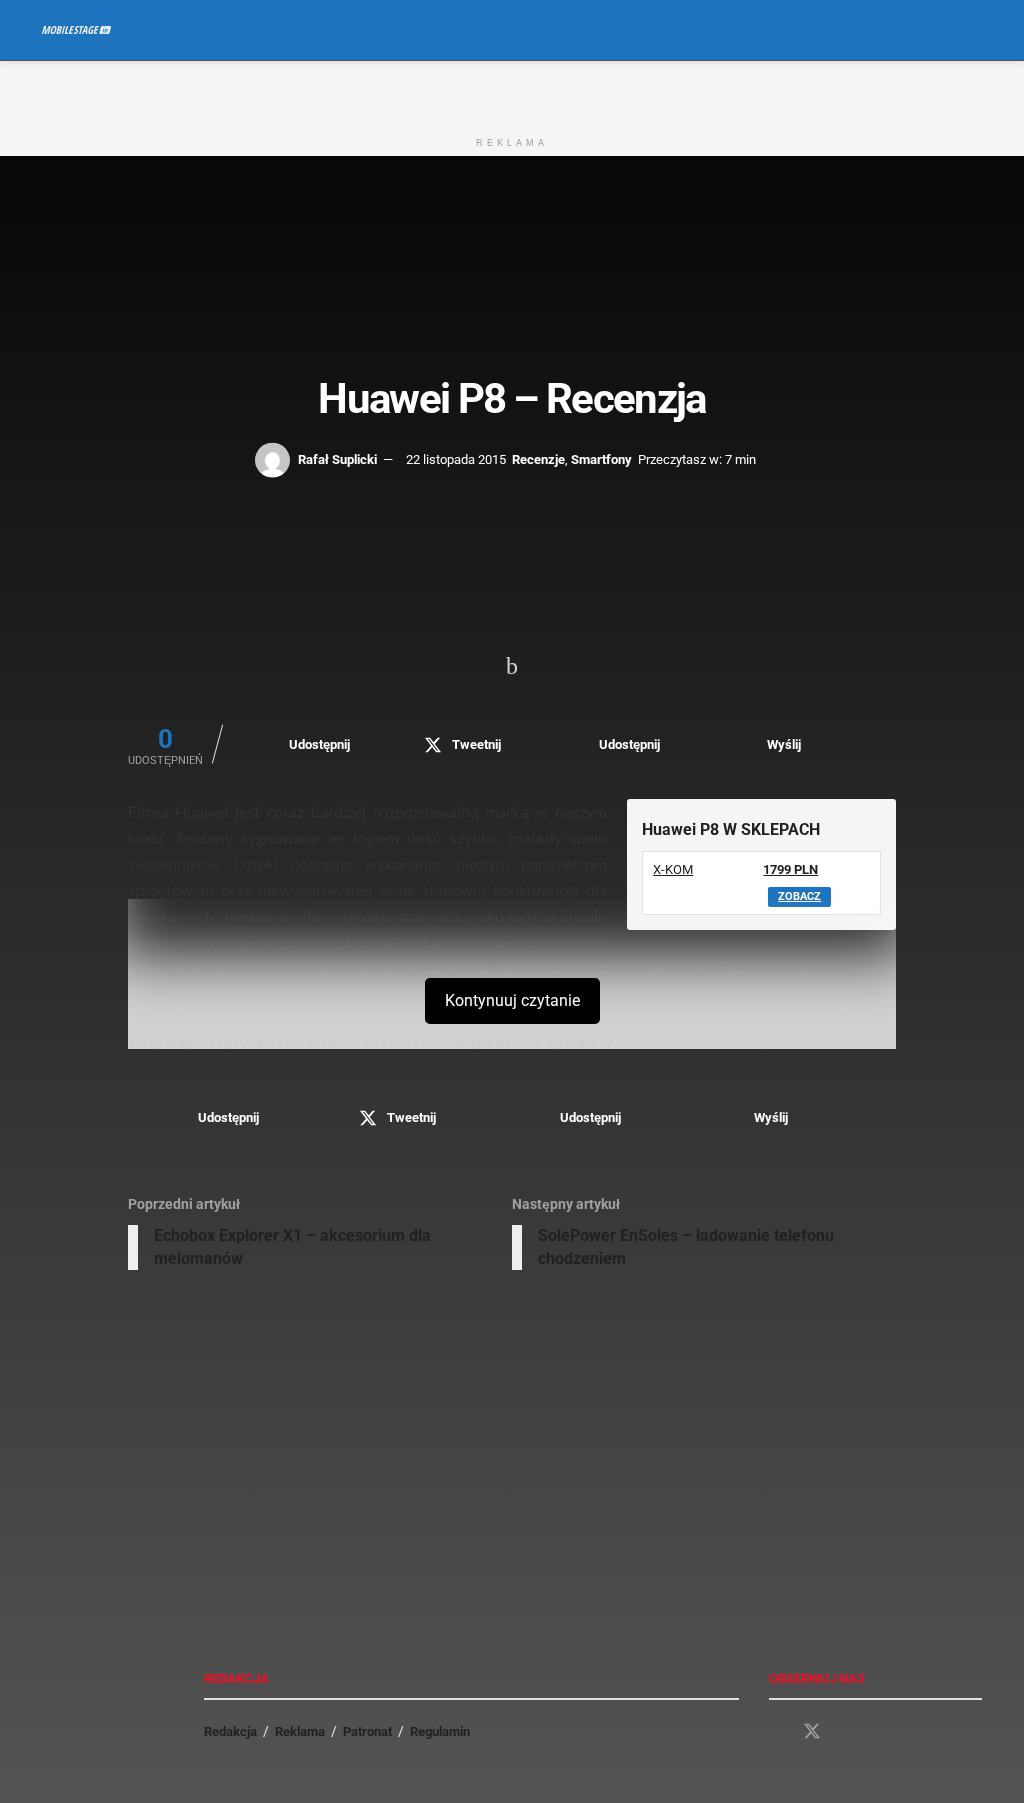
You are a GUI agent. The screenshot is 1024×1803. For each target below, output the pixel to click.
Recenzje (538, 458)
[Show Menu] (936, 30)
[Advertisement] (512, 91)
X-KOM (673, 869)
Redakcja (230, 1731)
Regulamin (440, 1731)
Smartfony (601, 458)
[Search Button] (973, 30)
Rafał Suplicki (337, 458)
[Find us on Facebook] (776, 1732)
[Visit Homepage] (76, 30)
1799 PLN (790, 869)
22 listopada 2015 (456, 458)
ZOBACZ (799, 896)
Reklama (300, 1731)
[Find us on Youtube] (848, 1732)
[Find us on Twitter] (812, 1732)
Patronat (367, 1731)
